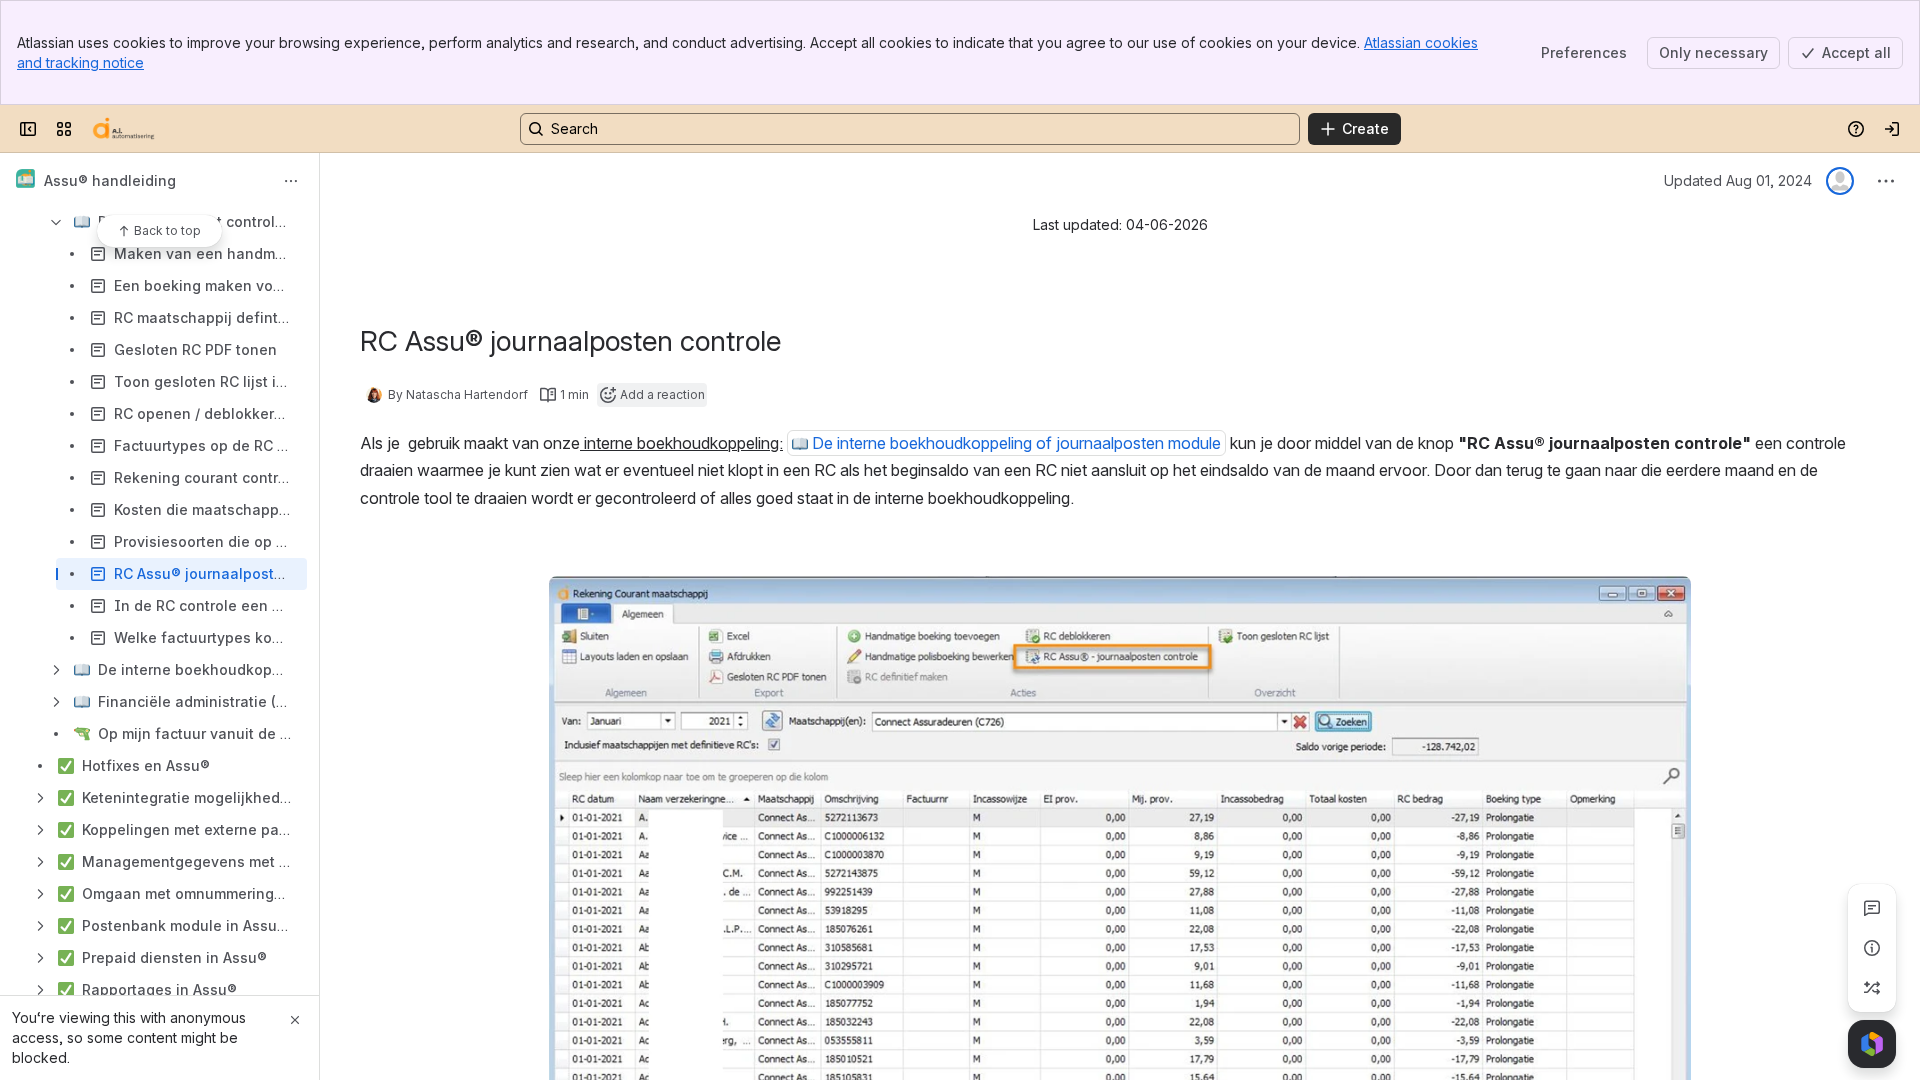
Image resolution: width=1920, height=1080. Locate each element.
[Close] (295, 1020)
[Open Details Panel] (1872, 948)
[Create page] (1872, 988)
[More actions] (291, 181)
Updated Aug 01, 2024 (1738, 180)
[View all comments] (1872, 908)
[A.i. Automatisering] (123, 129)
